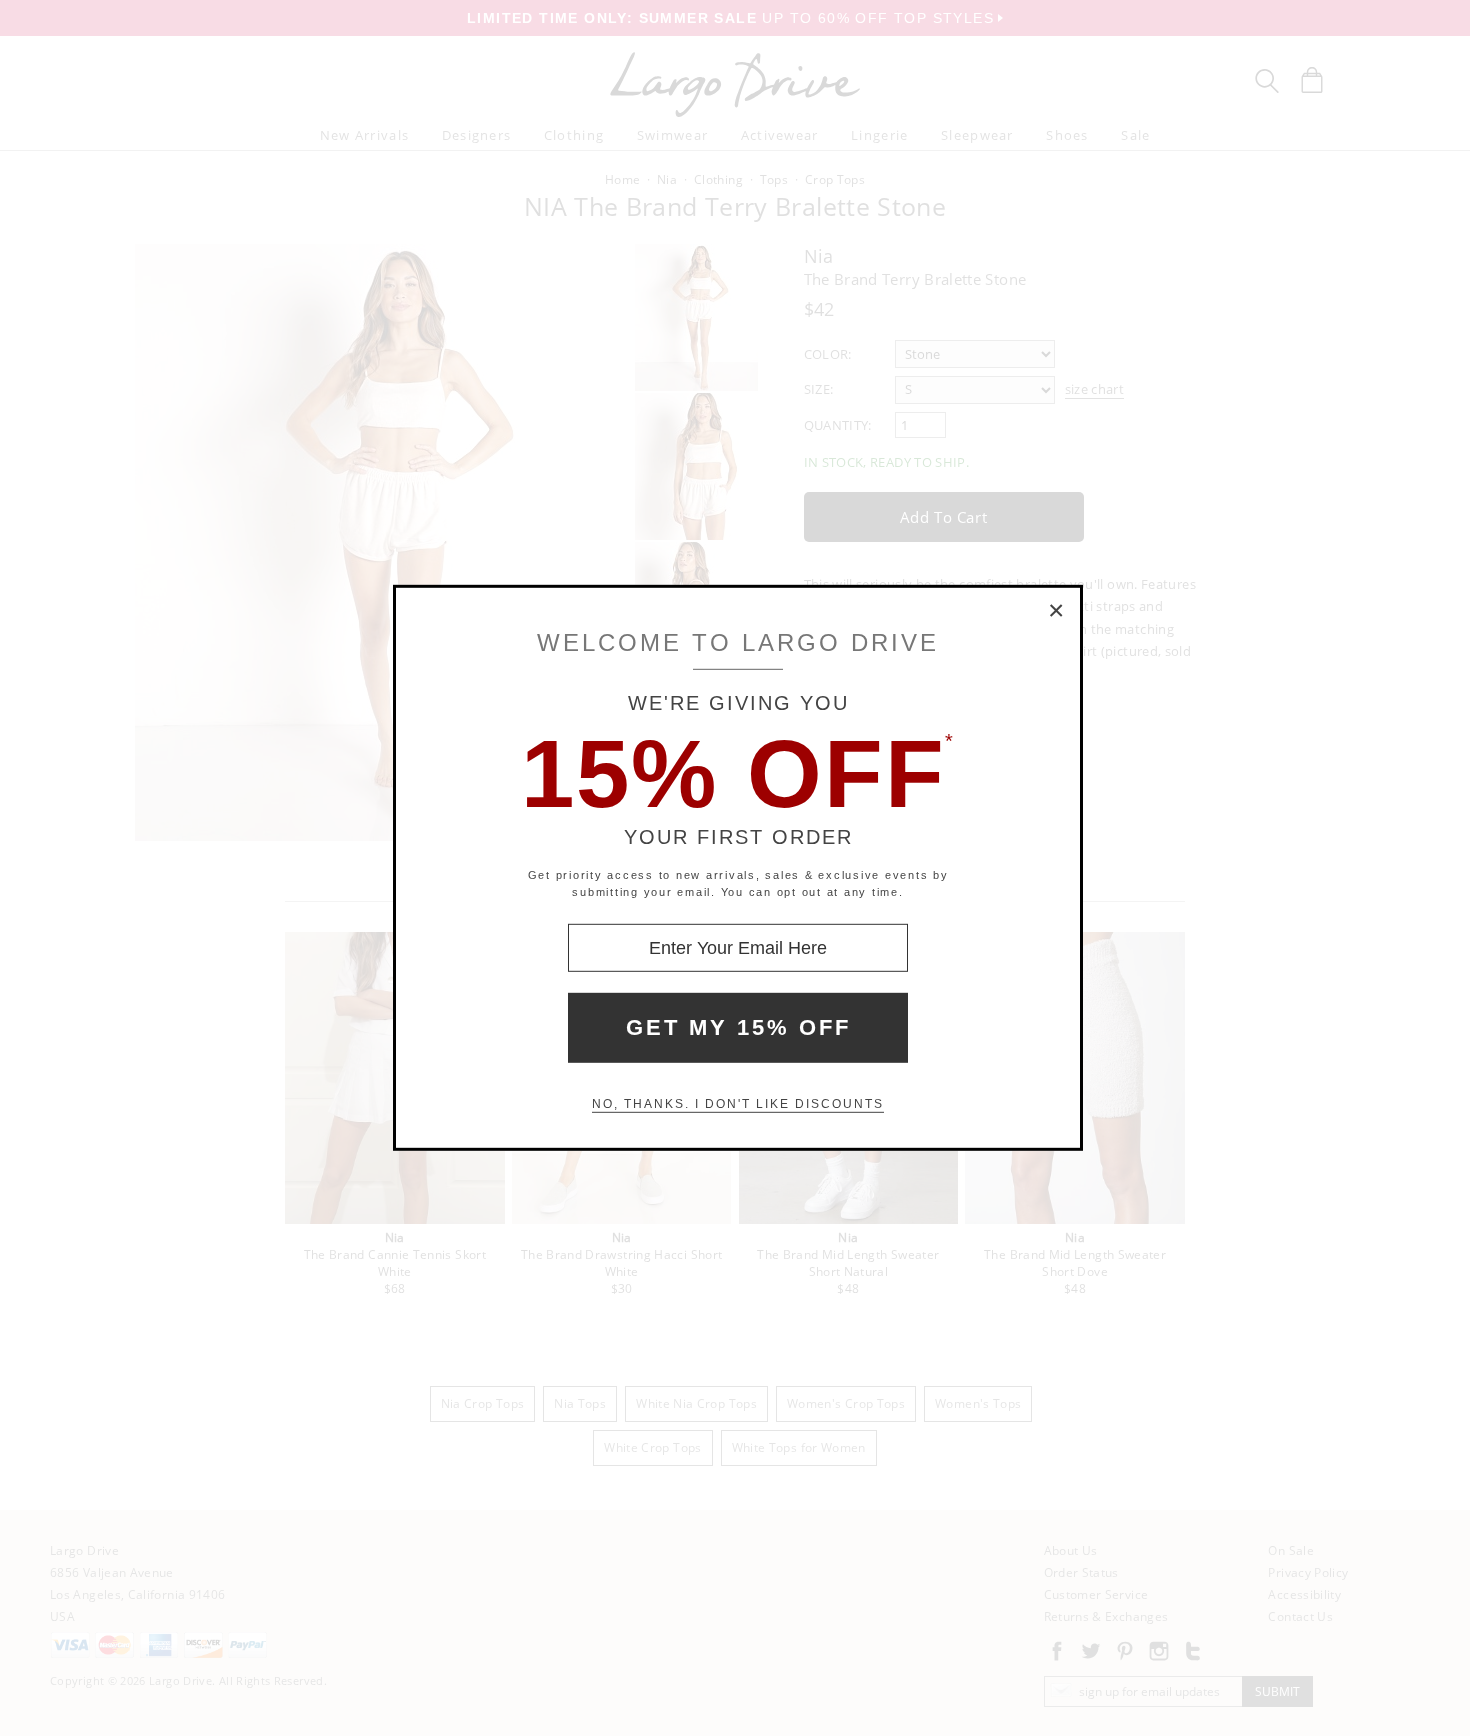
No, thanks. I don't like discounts (738, 1104)
